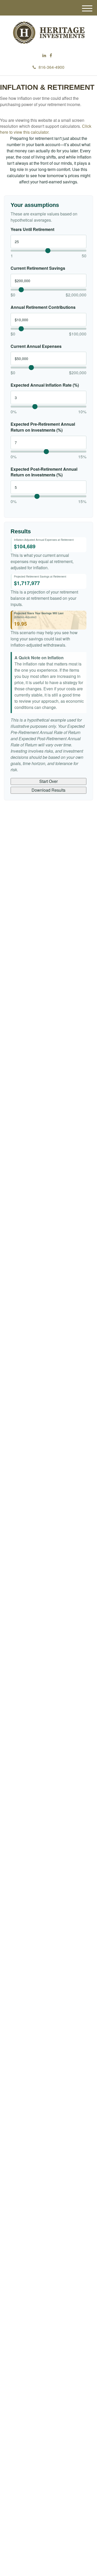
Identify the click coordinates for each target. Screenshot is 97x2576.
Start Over (48, 781)
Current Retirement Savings (38, 268)
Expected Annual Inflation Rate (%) (45, 385)
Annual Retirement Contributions (43, 307)
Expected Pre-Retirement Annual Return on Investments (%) (43, 427)
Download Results (48, 790)
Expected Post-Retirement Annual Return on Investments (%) (44, 472)
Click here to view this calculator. (46, 129)
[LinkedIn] (44, 55)
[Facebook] (51, 55)
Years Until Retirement (32, 229)
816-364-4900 (51, 67)
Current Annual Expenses (36, 346)
